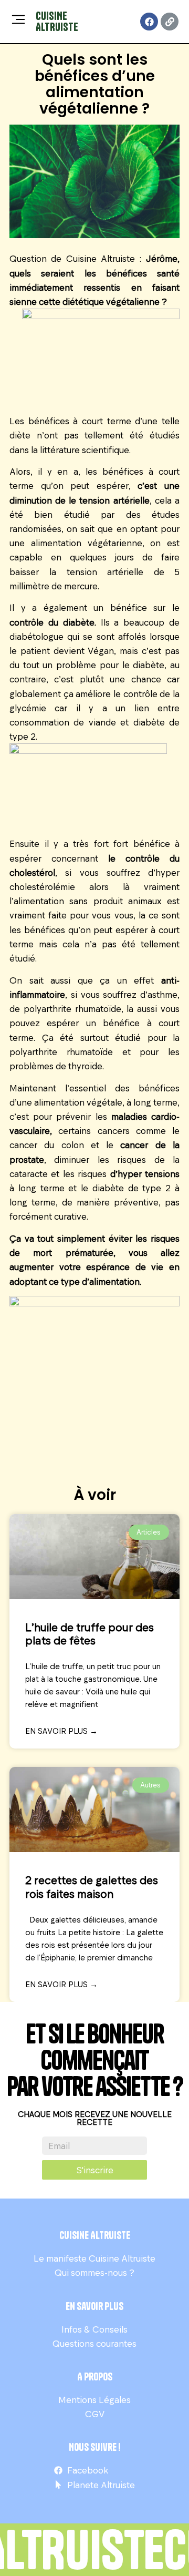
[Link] (170, 22)
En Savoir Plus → (61, 1731)
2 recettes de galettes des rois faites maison (92, 1886)
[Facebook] (149, 22)
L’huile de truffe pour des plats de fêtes (90, 1633)
